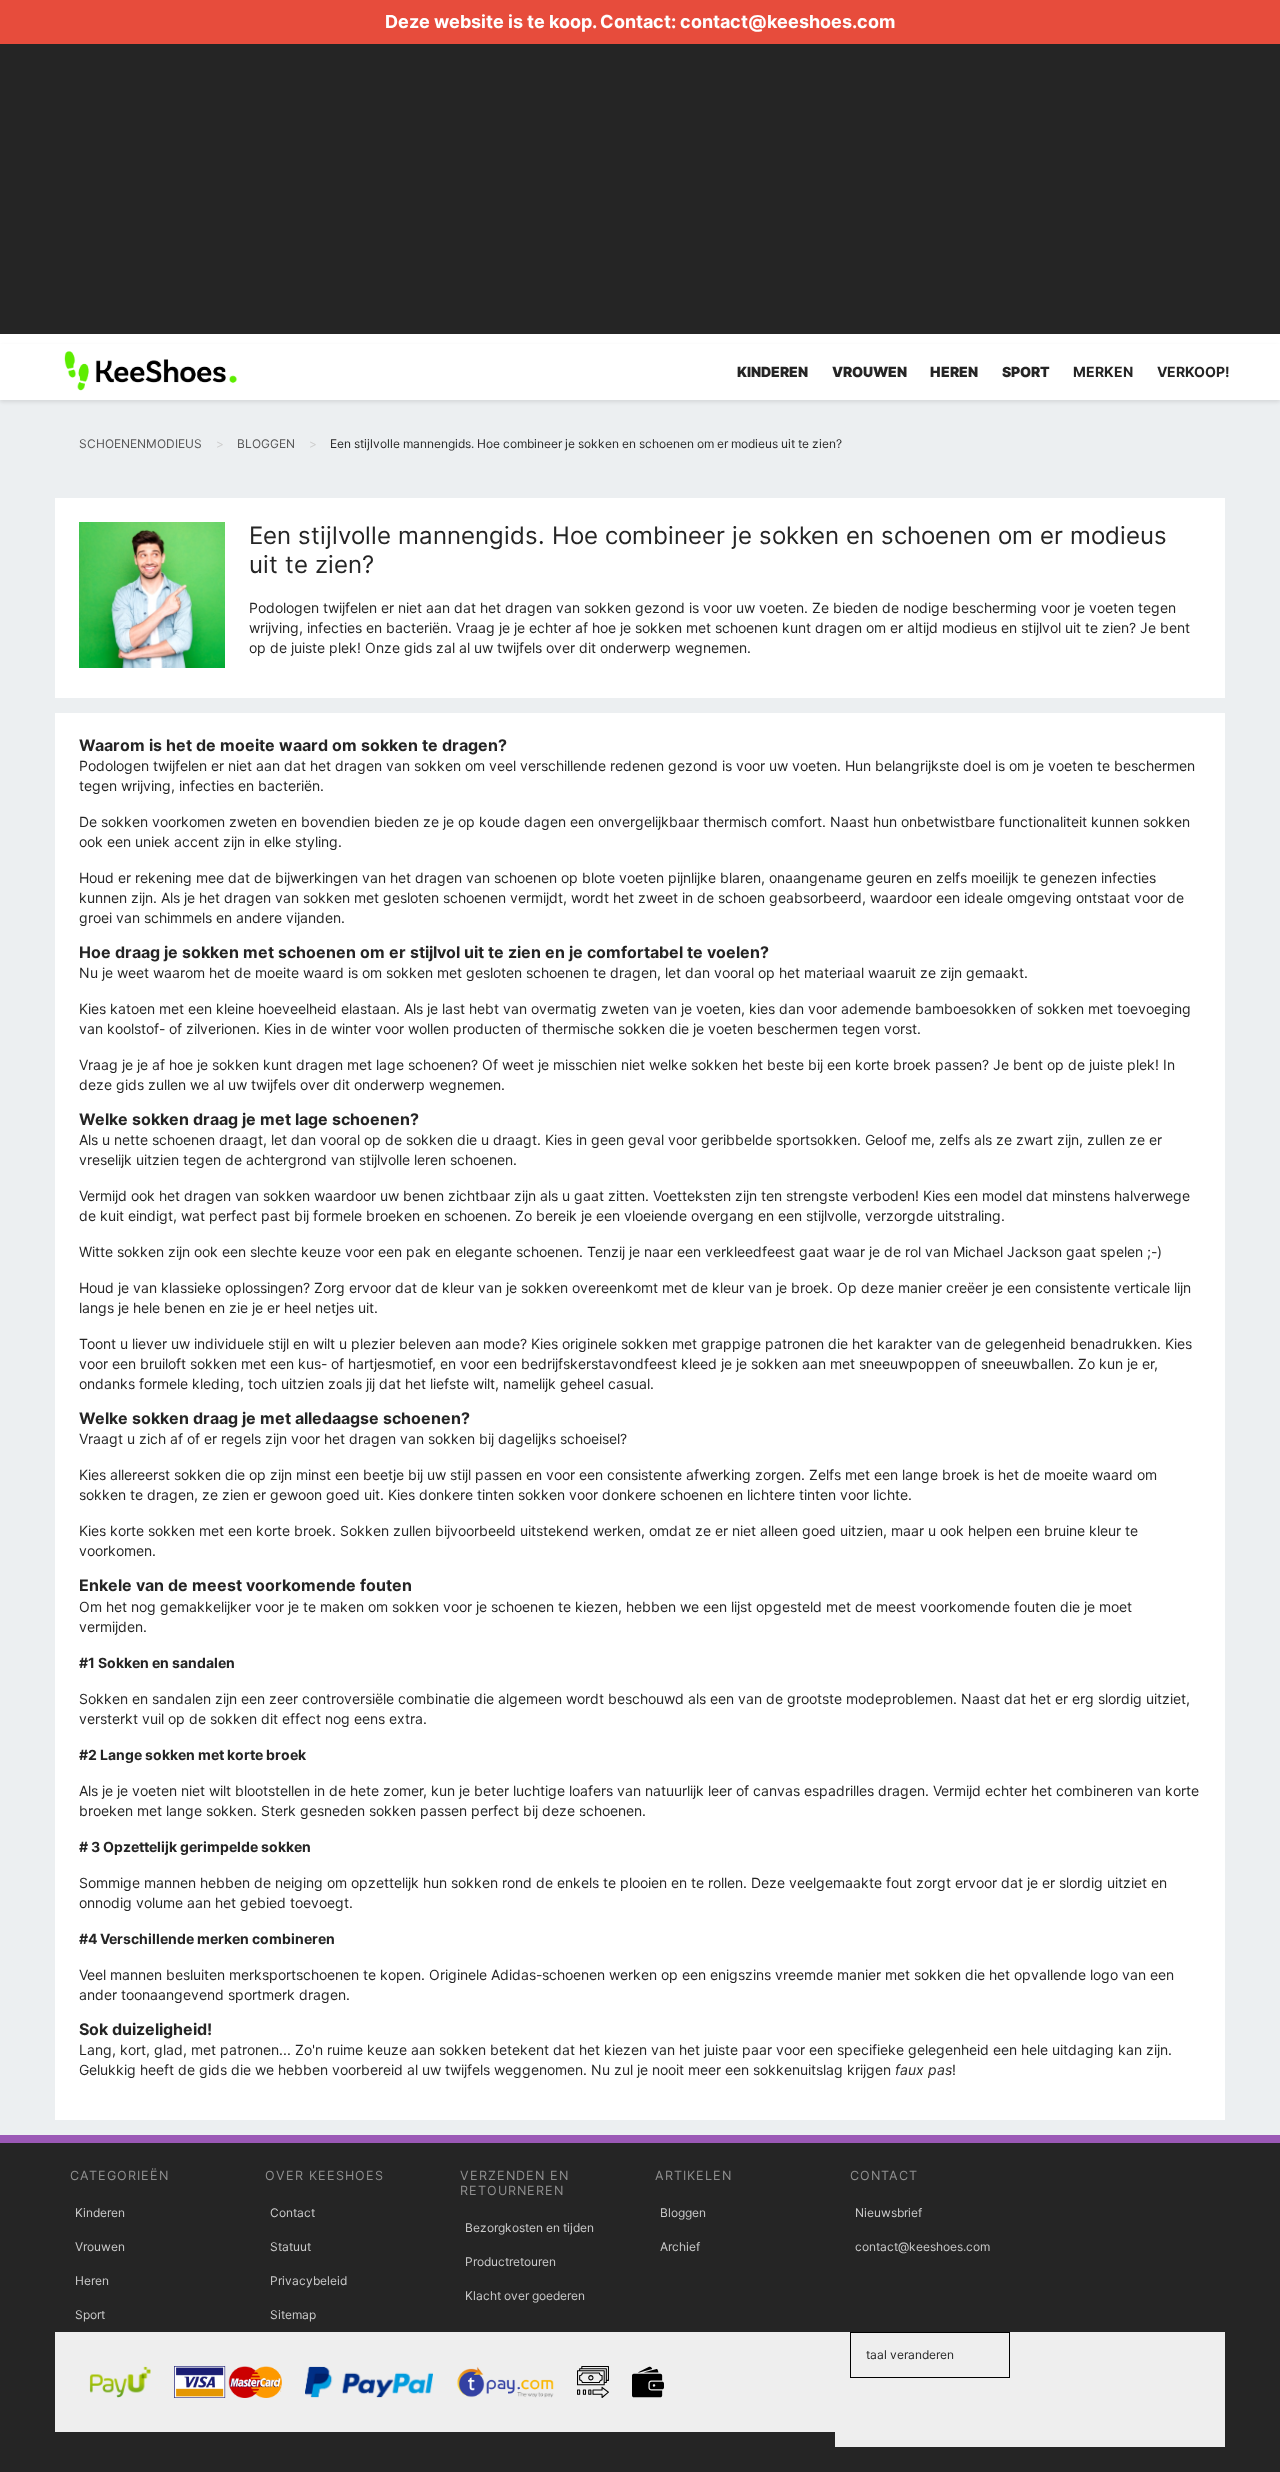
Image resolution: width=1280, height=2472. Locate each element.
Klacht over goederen (525, 2295)
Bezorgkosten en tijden (529, 2227)
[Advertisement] (640, 194)
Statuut (290, 2246)
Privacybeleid (308, 2280)
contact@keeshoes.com (787, 21)
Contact (292, 2212)
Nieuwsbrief (888, 2212)
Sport (90, 2314)
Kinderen (100, 2212)
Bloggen (683, 2212)
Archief (680, 2246)
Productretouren (510, 2261)
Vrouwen (100, 2246)
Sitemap (293, 2314)
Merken (1103, 371)
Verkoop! (1193, 371)
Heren (92, 2280)
